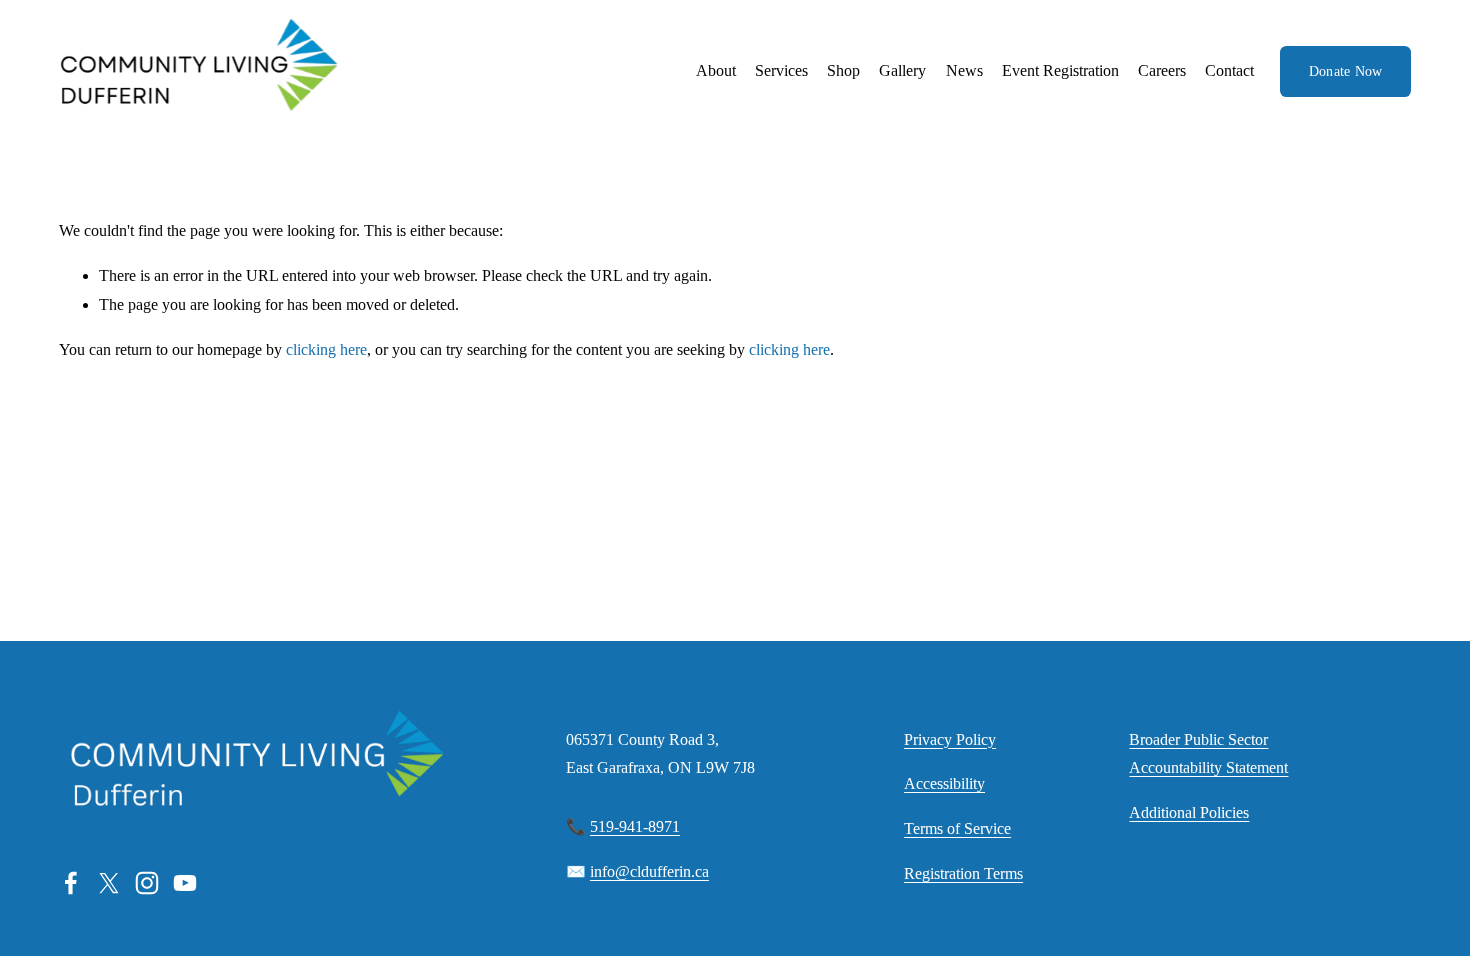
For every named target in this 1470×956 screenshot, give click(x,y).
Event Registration (1060, 70)
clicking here (326, 349)
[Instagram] (147, 883)
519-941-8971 (635, 826)
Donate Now (1346, 71)
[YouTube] (185, 883)
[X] (109, 883)
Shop (843, 70)
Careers (1162, 70)
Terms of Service (957, 828)
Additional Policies (1189, 812)
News (964, 70)
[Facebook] (71, 883)
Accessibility (944, 783)
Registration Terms (963, 873)
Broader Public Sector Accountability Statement (1208, 754)
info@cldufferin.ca (649, 871)
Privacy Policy (950, 739)
